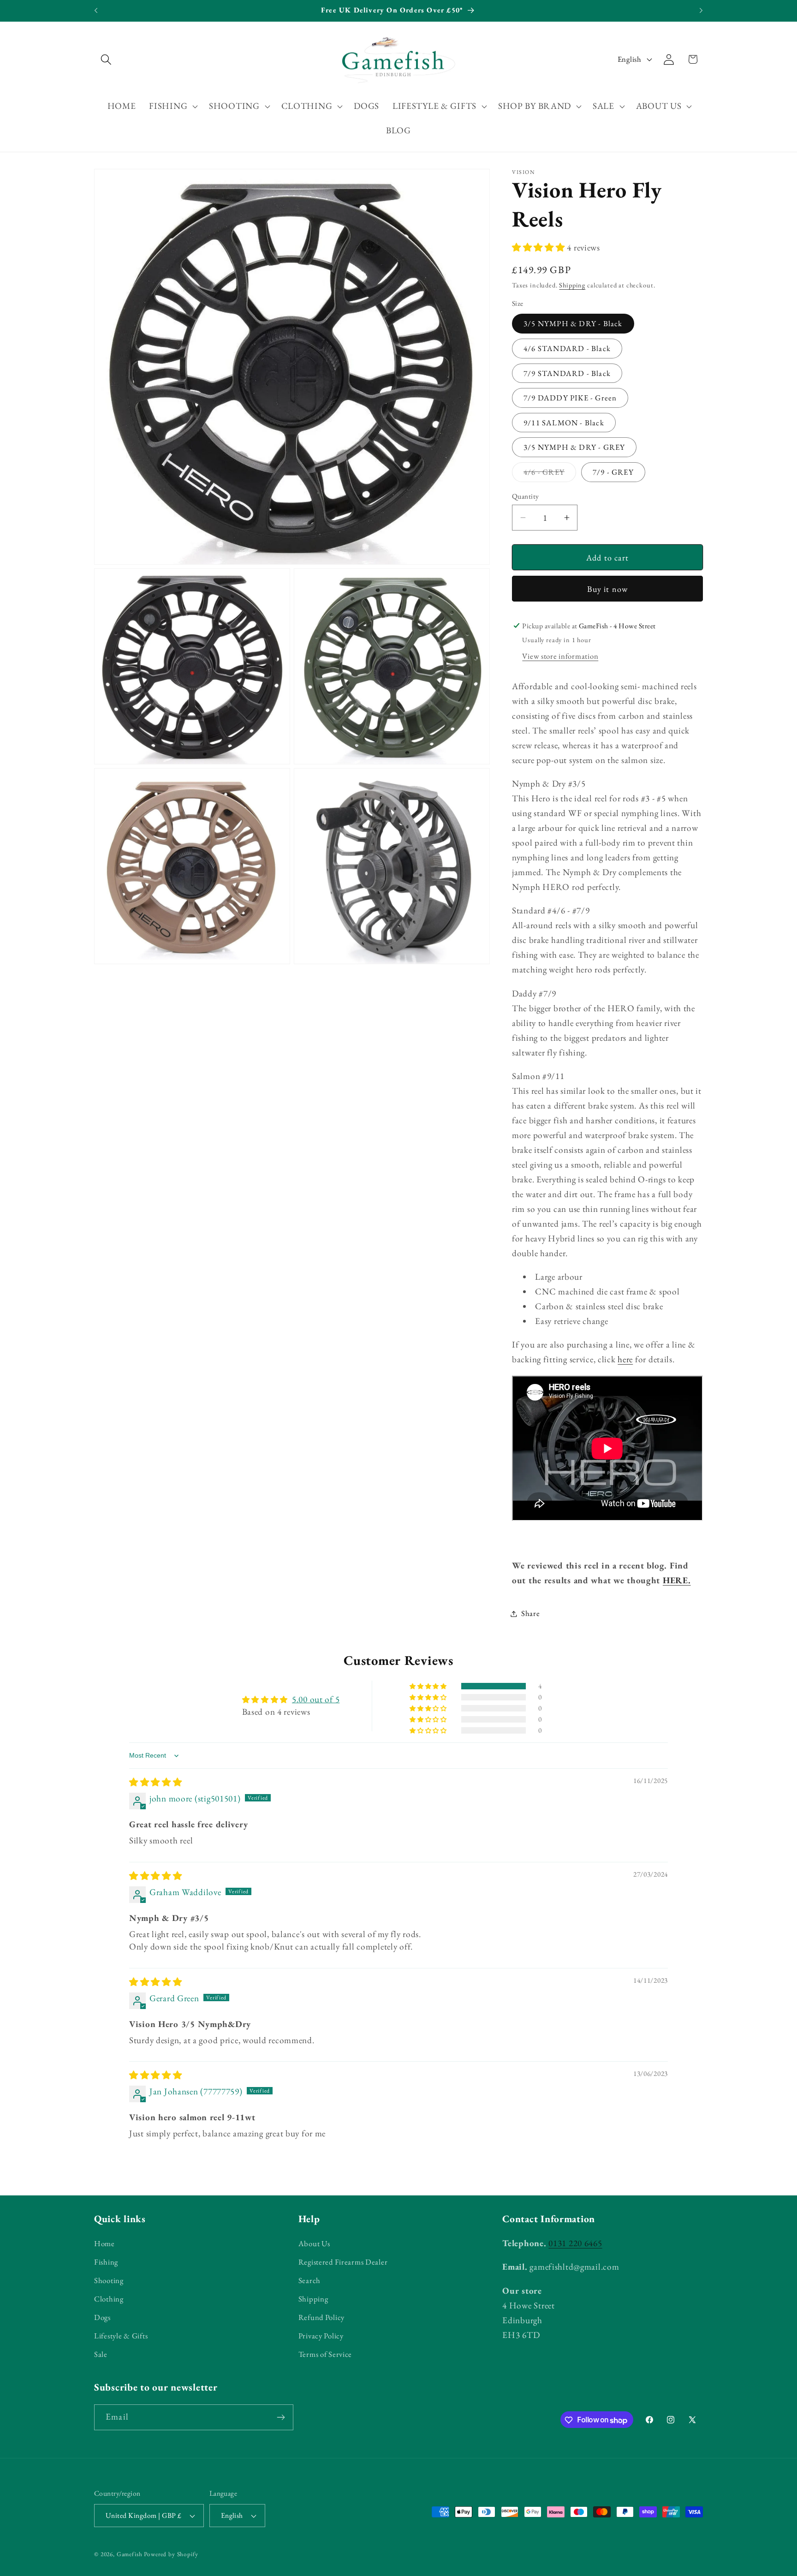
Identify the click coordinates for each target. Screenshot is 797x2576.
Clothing (109, 2299)
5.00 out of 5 (316, 1699)
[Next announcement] (701, 11)
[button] (106, 59)
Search (309, 2280)
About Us (314, 2243)
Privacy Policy (321, 2336)
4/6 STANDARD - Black (567, 348)
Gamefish (130, 2554)
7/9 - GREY (613, 472)
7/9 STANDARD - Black (567, 373)
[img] (156, 1782)
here (625, 1359)
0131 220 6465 (575, 2243)
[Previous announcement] (96, 11)
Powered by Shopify (171, 2554)
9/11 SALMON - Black (564, 423)
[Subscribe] (281, 2417)
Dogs (102, 2317)
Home (104, 2243)
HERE (675, 1580)
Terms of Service (325, 2354)
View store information (560, 656)
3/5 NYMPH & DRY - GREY (574, 447)
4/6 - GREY (550, 474)
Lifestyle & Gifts (121, 2336)
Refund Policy (321, 2317)
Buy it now (608, 589)
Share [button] (531, 1613)
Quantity (526, 496)
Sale (101, 2354)
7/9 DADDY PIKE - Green (570, 398)
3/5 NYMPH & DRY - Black (573, 323)
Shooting (109, 2280)
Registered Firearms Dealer (343, 2262)
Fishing (106, 2262)
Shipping (572, 285)
